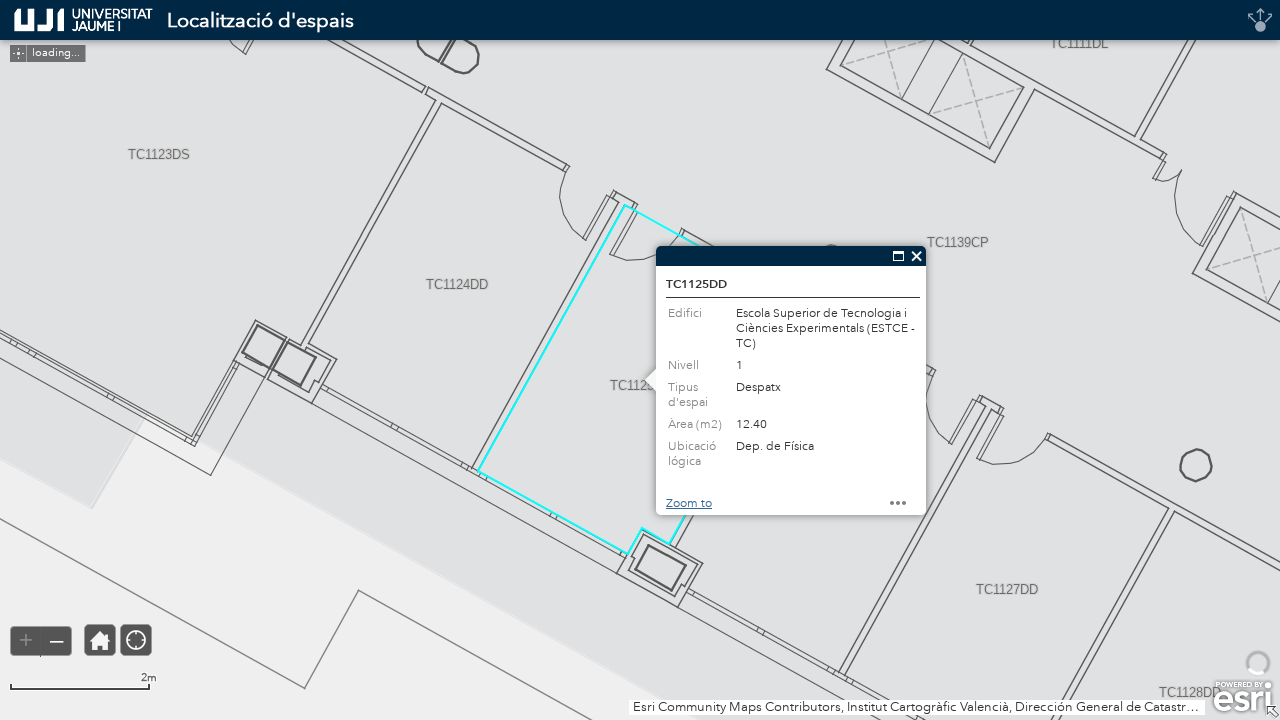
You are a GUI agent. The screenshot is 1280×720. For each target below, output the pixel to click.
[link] (77, 20)
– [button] (56, 640)
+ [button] (26, 640)
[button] (100, 640)
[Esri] (1242, 697)
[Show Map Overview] (1272, 712)
